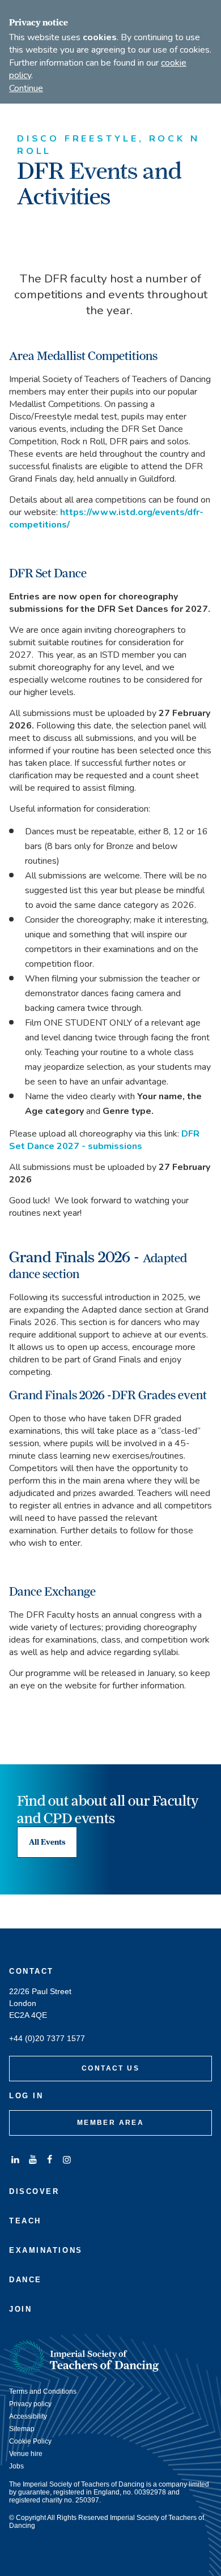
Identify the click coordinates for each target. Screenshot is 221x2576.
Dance (25, 2280)
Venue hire (26, 2454)
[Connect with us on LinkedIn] (15, 2160)
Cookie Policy (30, 2441)
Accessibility (28, 2416)
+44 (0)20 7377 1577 (47, 2039)
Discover (34, 2191)
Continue (26, 88)
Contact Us (110, 2068)
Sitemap (22, 2429)
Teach (25, 2221)
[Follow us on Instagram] (67, 2160)
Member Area (110, 2123)
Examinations (46, 2250)
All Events (47, 1842)
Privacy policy (30, 2404)
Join (20, 2309)
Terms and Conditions (43, 2391)
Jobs (16, 2466)
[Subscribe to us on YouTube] (32, 2160)
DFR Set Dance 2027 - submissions (104, 1140)
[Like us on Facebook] (50, 2160)
